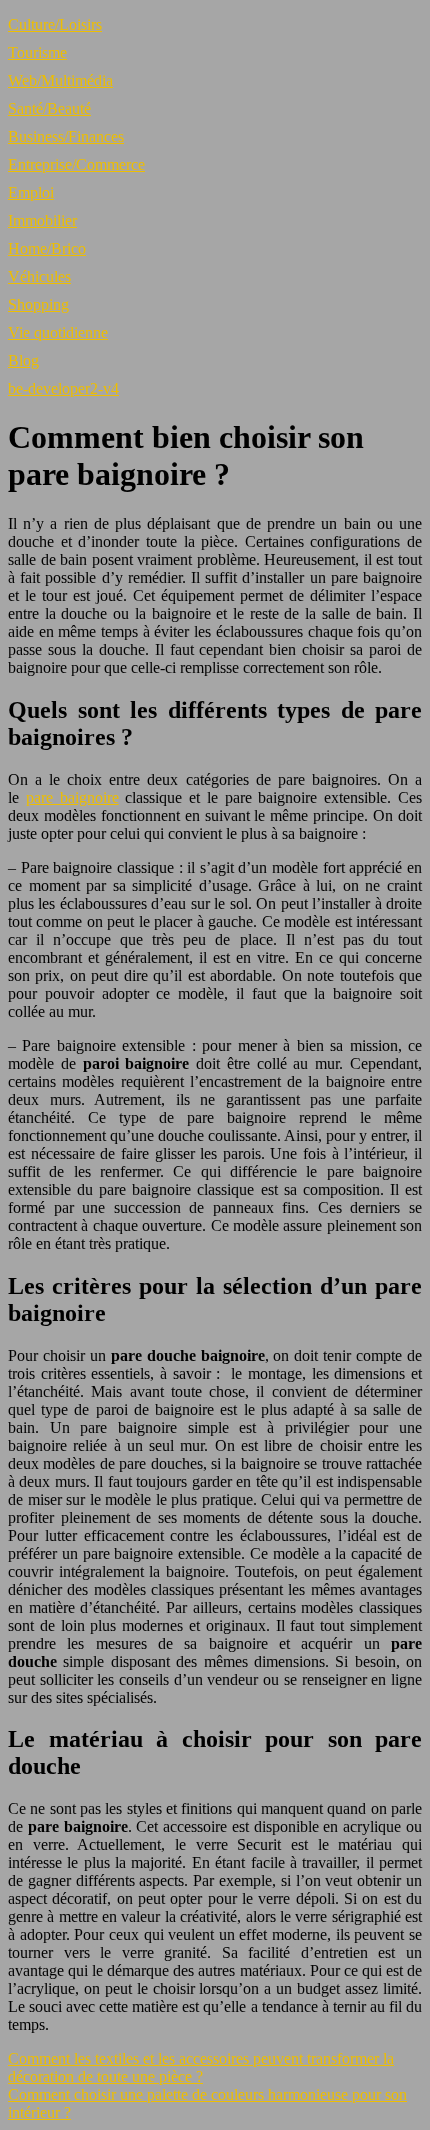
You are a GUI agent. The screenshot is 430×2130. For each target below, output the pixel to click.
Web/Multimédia (60, 80)
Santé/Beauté (49, 108)
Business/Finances (66, 136)
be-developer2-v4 (63, 388)
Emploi (31, 192)
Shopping (38, 304)
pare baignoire (72, 797)
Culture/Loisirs (55, 24)
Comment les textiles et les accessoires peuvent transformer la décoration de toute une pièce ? (201, 2067)
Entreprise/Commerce (76, 164)
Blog (23, 360)
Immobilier (42, 220)
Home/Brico (47, 248)
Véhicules (39, 276)
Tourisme (37, 52)
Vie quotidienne (58, 332)
